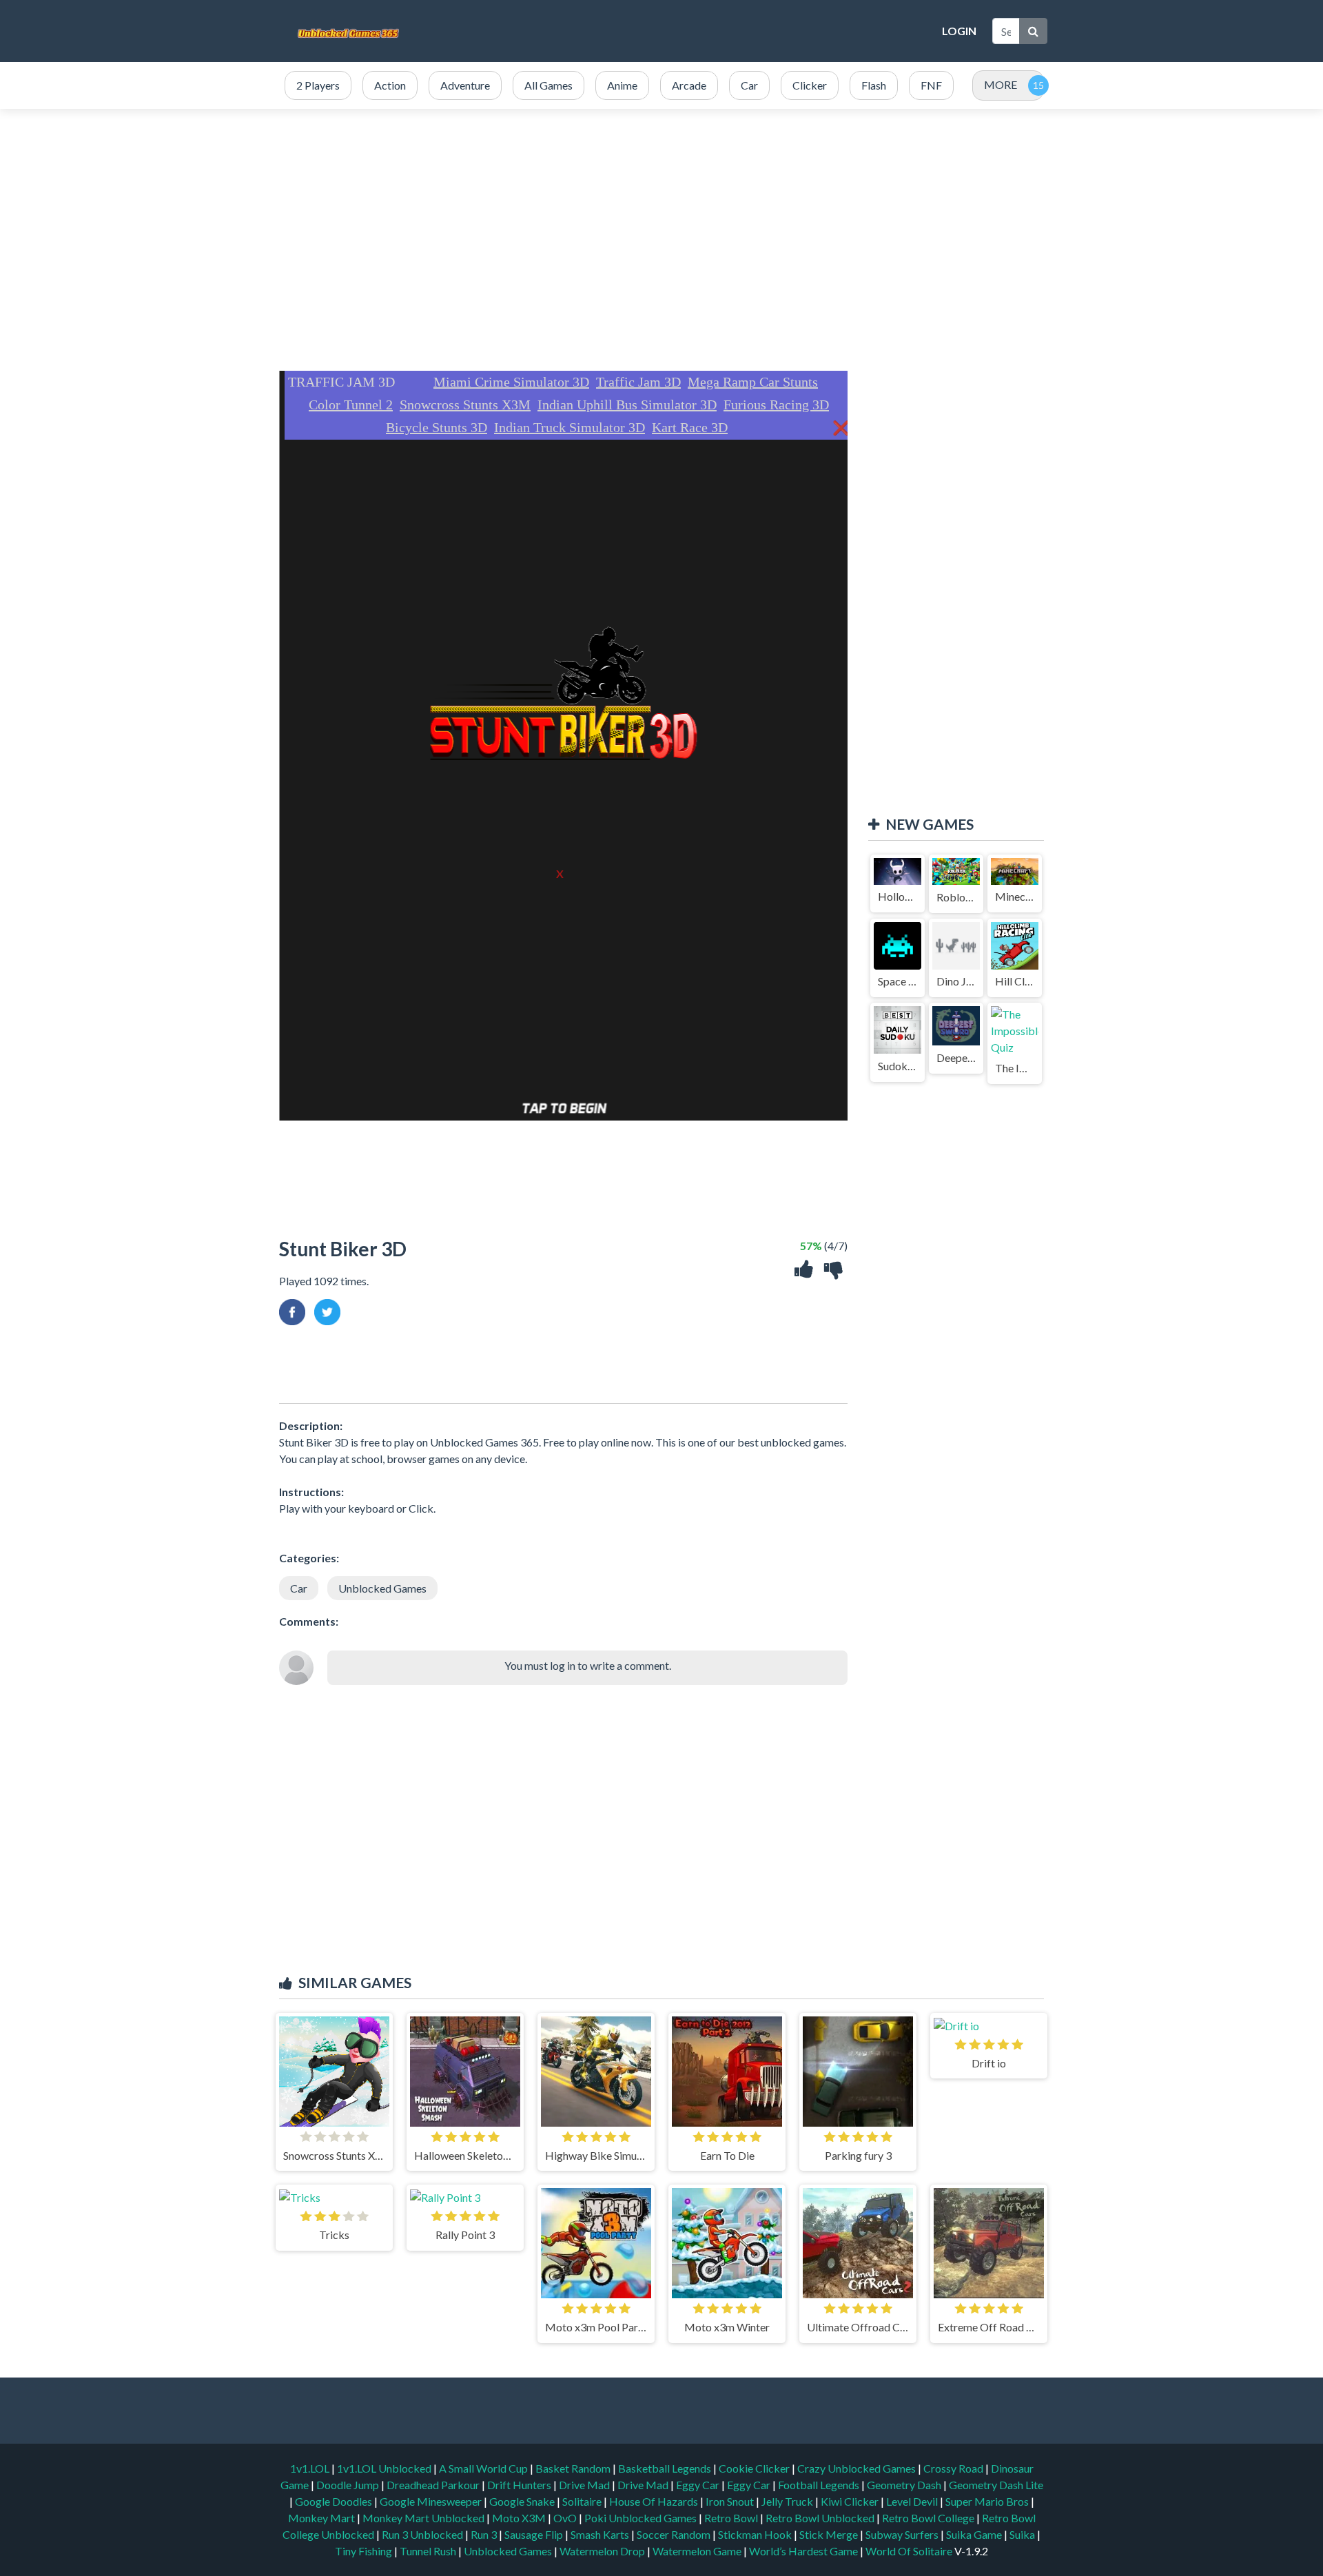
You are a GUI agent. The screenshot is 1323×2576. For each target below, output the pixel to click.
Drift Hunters (520, 2485)
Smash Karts (601, 2534)
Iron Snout (731, 2501)
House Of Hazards (655, 2501)
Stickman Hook (756, 2534)
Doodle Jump (349, 2485)
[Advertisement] (682, 31)
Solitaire (583, 2501)
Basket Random (574, 2468)
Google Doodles (335, 2501)
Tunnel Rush (429, 2551)
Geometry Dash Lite (996, 2485)
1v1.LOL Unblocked (385, 2468)
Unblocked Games (382, 1588)
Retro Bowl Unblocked (821, 2518)
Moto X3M (520, 2518)
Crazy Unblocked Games (858, 2468)
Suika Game (975, 2534)
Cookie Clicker (755, 2468)
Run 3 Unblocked (423, 2534)
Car (299, 1588)
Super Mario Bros (988, 2501)
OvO (566, 2518)
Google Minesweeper (432, 2501)
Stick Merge (830, 2534)
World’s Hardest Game (804, 2551)
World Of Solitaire (910, 2551)
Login (959, 31)
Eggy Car (699, 2485)
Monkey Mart (322, 2518)
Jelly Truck (788, 2501)
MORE (1001, 84)
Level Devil (913, 2501)
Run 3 (485, 2534)
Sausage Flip (535, 2534)
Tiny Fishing (365, 2551)
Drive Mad (585, 2485)
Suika (1023, 2534)
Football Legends (820, 2485)
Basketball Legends (666, 2468)
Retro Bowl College (929, 2518)
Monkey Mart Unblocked (424, 2518)
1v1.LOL (311, 2468)
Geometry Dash (905, 2485)
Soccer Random (675, 2534)
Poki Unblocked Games (642, 2518)
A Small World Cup (484, 2468)
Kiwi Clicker (851, 2501)
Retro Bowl (732, 2518)
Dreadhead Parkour (434, 2485)
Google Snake (523, 2501)
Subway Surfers (903, 2534)
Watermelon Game (697, 2551)
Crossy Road (954, 2468)
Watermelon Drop (603, 2551)
